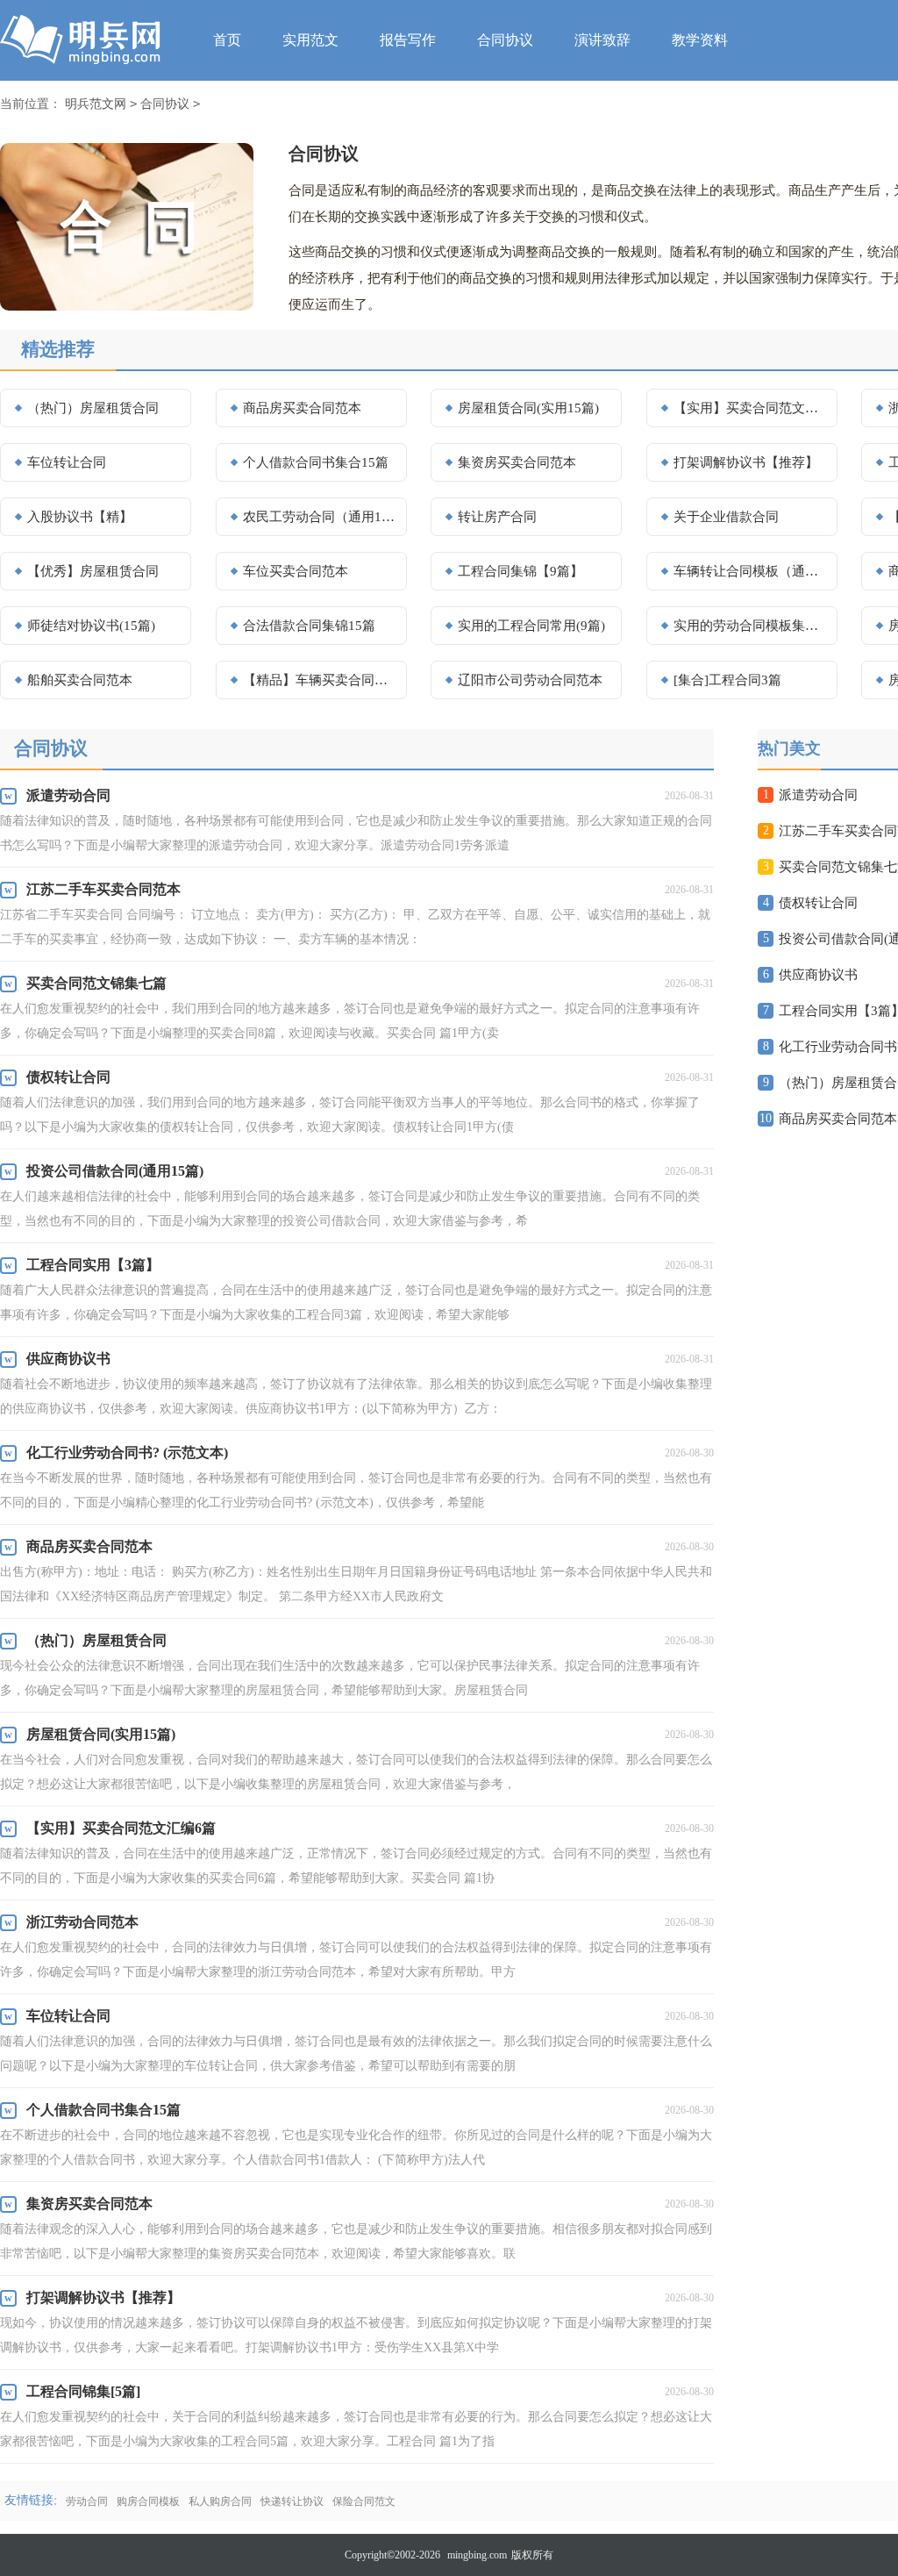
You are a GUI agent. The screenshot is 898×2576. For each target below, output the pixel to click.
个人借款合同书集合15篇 (316, 462)
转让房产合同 (497, 517)
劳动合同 (87, 2501)
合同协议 (505, 40)
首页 (227, 40)
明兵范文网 (96, 104)
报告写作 (408, 40)
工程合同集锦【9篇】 (520, 571)
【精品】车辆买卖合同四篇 (319, 680)
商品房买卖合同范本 (302, 408)
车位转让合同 (67, 462)
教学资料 (700, 40)
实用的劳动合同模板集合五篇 (750, 626)
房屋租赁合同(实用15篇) (528, 408)
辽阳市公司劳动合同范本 (530, 680)
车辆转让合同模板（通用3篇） (750, 571)
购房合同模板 (148, 2501)
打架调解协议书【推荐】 (746, 462)
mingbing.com (477, 2555)
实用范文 (310, 40)
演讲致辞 (602, 40)
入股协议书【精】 (80, 517)
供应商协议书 (818, 975)
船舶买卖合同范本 (80, 680)
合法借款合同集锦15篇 (309, 626)
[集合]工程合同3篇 (727, 680)
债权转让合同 (818, 903)
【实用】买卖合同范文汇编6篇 (750, 408)
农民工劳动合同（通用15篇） (319, 517)
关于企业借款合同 (726, 517)
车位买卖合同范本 (296, 571)
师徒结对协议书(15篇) (91, 626)
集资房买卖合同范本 (517, 462)
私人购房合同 (220, 2501)
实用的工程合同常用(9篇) (531, 626)
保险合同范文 (364, 2501)
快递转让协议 (292, 2501)
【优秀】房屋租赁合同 (93, 571)
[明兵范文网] (85, 40)
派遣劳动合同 (818, 795)
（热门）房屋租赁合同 (93, 408)
